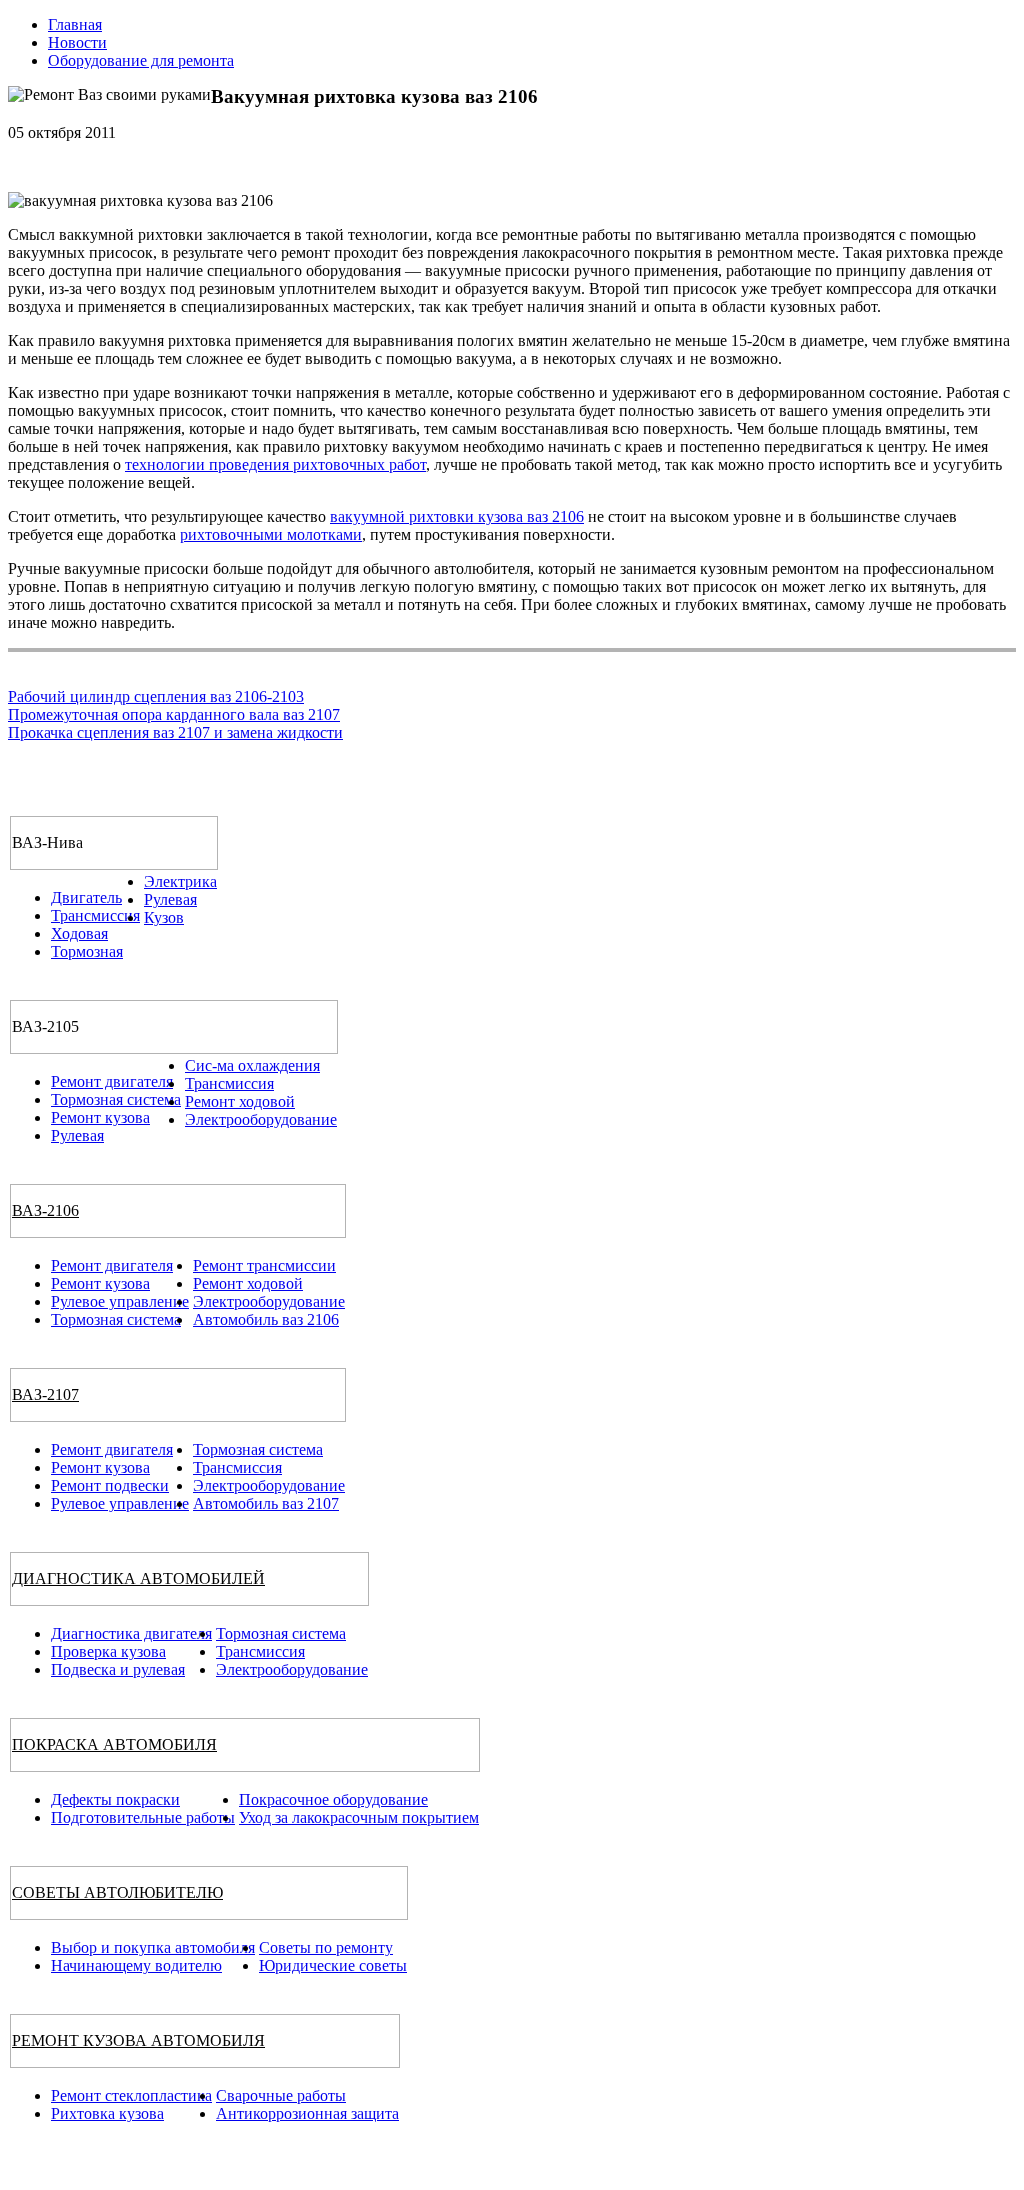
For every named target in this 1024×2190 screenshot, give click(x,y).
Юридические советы (333, 1965)
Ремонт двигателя (112, 1081)
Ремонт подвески (110, 1485)
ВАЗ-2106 (45, 1210)
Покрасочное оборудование (333, 1799)
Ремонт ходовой (240, 1101)
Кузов (164, 917)
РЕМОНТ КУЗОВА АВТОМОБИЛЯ (138, 2040)
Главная (75, 24)
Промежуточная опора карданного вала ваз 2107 (174, 714)
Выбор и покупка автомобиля (153, 1947)
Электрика (180, 881)
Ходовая (79, 933)
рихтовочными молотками (271, 534)
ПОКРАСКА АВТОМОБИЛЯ (114, 1744)
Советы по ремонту (326, 1947)
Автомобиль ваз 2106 (266, 1319)
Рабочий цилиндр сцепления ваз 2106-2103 (156, 696)
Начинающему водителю (136, 1965)
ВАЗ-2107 (45, 1394)
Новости (77, 42)
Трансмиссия (95, 915)
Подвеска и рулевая (118, 1669)
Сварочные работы (281, 2095)
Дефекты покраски (115, 1799)
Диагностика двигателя (131, 1633)
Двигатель (86, 897)
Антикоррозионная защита (307, 2113)
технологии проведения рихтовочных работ (275, 464)
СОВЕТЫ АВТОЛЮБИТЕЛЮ (117, 1892)
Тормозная (87, 951)
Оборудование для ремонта (141, 60)
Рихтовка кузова (107, 2113)
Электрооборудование (261, 1119)
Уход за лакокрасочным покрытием (359, 1817)
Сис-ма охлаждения (252, 1065)
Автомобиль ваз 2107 (266, 1503)
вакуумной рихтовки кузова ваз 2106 (457, 516)
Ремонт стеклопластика (131, 2095)
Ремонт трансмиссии (264, 1265)
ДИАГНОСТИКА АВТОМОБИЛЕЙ (138, 1578)
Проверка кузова (108, 1651)
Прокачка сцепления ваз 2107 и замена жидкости (175, 732)
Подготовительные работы (143, 1817)
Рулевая (170, 899)
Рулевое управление (120, 1301)
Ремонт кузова (100, 1117)
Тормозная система (116, 1099)
